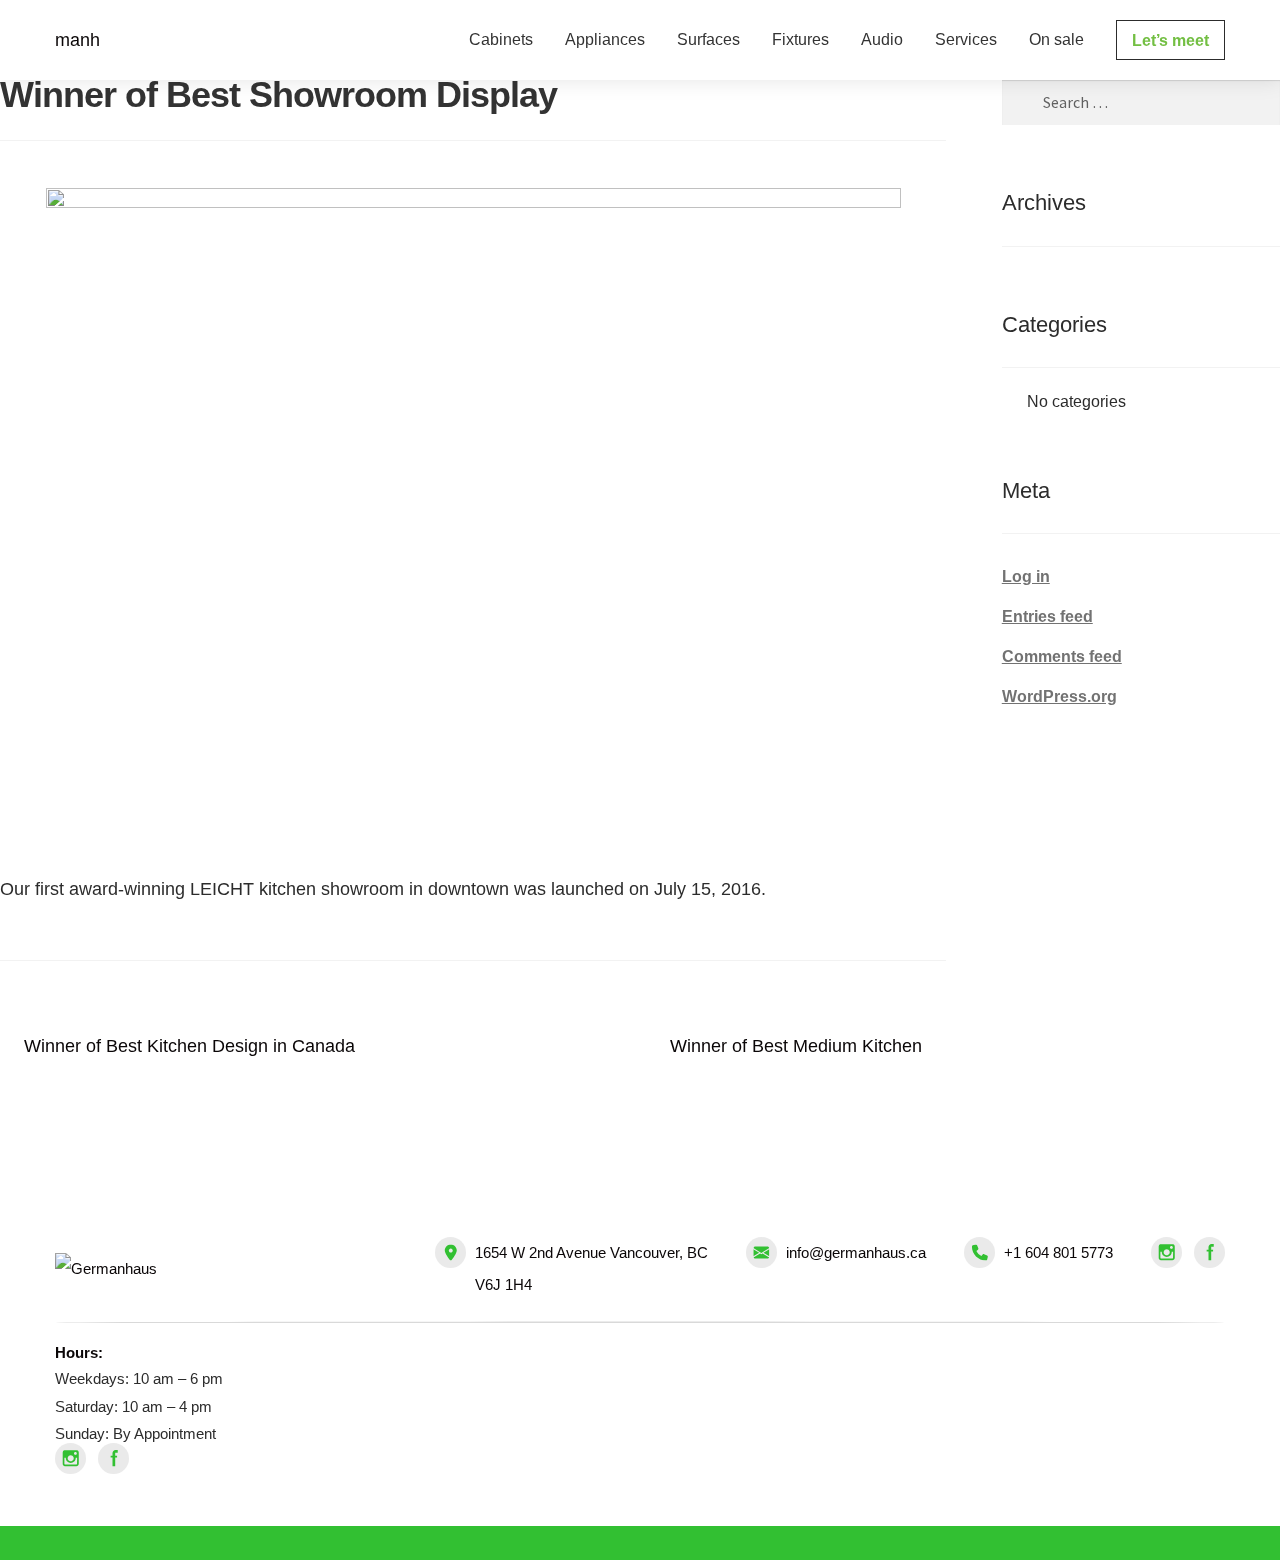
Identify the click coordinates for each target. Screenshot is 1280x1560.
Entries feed (1047, 616)
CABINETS (501, 39)
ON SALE (1056, 39)
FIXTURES (800, 39)
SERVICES (966, 39)
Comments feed (1062, 656)
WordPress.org (1059, 696)
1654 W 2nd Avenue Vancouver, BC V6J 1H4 (591, 1268)
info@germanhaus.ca (856, 1252)
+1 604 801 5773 (1058, 1252)
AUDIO (882, 39)
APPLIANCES (605, 39)
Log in (1026, 576)
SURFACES (708, 39)
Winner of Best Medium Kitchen (796, 1050)
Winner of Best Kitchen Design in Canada (189, 1050)
